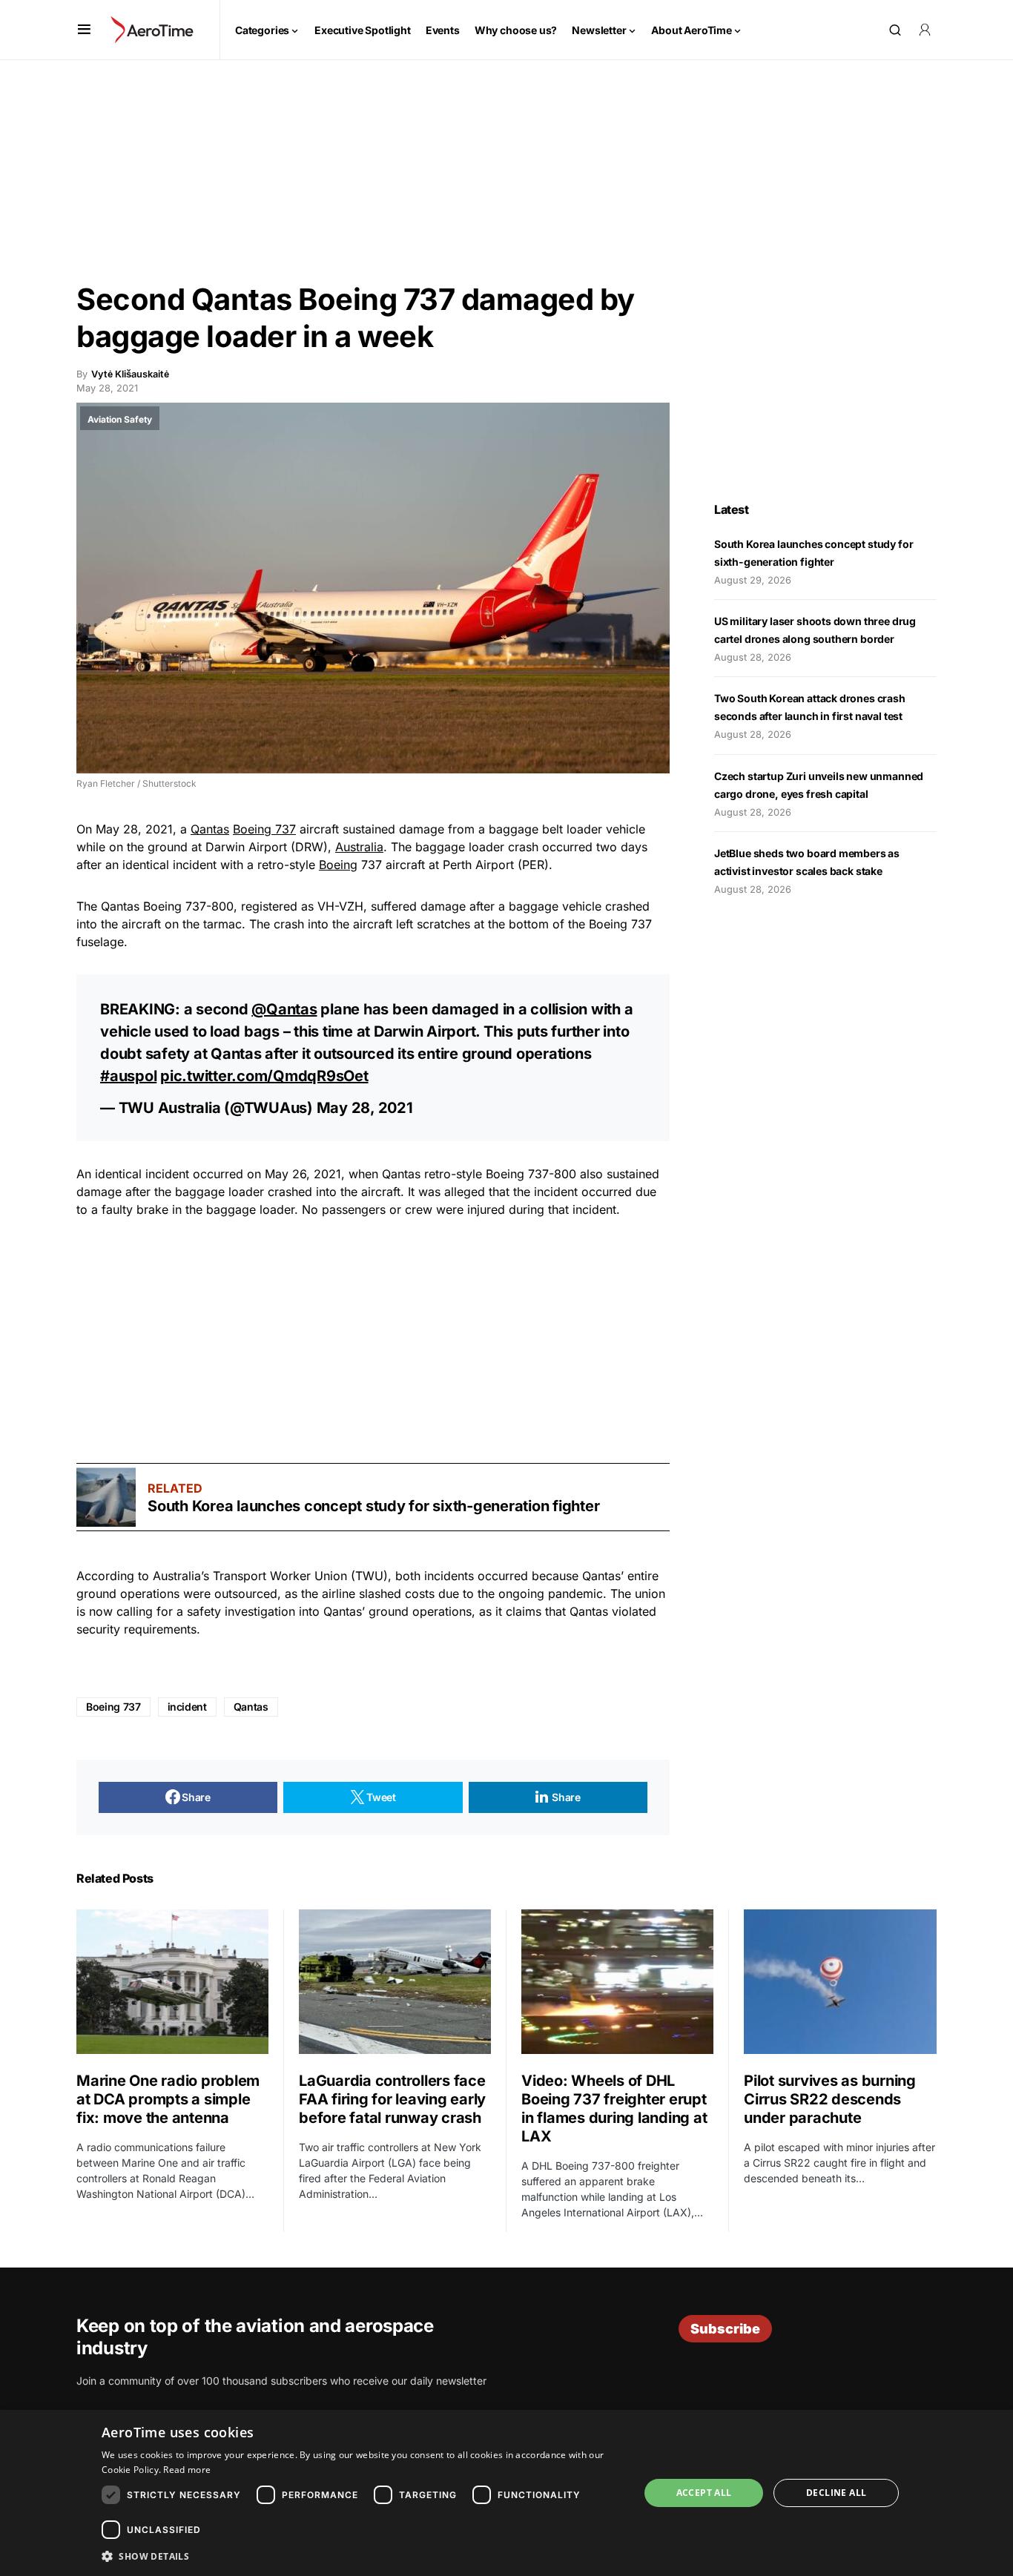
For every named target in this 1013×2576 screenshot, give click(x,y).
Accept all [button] (704, 2493)
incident (187, 1707)
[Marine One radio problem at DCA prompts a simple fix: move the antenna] (172, 1981)
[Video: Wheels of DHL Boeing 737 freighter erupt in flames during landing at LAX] (617, 1981)
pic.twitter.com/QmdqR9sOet (264, 1076)
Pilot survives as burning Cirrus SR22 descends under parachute (830, 2099)
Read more (187, 2470)
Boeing (338, 865)
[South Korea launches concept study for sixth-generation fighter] (106, 1497)
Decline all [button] (836, 2493)
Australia (359, 847)
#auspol (128, 1076)
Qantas (210, 829)
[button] (84, 30)
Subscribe (725, 2329)
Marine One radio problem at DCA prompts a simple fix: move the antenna (168, 2099)
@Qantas (284, 1009)
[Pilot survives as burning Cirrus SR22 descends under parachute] (840, 1982)
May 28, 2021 (365, 1108)
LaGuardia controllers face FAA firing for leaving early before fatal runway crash (392, 2099)
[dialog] (506, 2493)
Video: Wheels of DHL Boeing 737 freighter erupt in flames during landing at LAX (614, 2108)
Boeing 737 (264, 829)
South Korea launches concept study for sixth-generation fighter (373, 1506)
